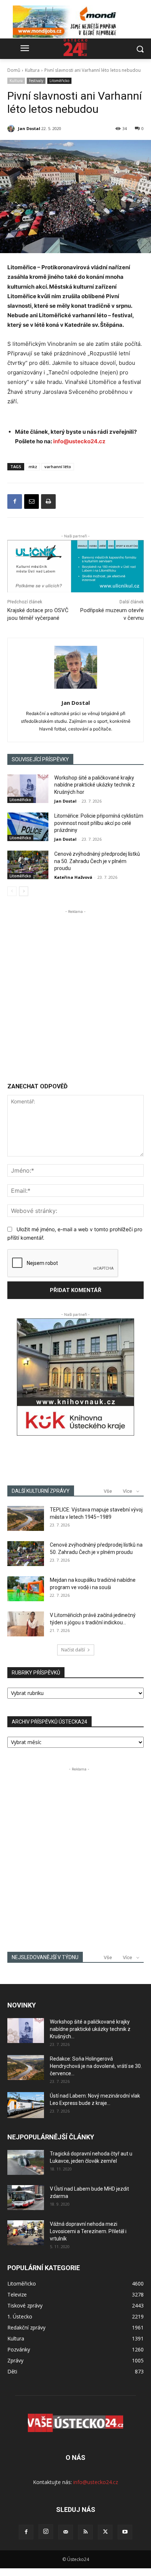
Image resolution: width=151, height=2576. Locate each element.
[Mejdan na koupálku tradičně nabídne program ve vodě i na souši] (26, 1589)
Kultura (32, 70)
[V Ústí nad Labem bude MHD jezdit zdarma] (26, 2198)
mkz (33, 467)
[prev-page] (12, 891)
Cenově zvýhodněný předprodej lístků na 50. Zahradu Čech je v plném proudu (97, 861)
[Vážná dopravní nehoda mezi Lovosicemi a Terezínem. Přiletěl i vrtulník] (26, 2233)
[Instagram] (46, 2532)
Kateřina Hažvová (73, 877)
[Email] (32, 501)
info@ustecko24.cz (79, 441)
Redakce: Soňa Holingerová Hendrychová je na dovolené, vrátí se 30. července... (96, 2066)
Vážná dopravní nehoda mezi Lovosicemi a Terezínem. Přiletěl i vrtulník (88, 2231)
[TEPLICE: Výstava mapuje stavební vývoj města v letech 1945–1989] (26, 1519)
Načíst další (73, 1650)
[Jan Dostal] (12, 129)
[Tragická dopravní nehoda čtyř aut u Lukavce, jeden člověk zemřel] (26, 2163)
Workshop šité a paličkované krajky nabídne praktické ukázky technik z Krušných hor (95, 785)
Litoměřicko (59, 81)
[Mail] (66, 2532)
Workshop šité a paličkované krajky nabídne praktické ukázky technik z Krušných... (90, 2029)
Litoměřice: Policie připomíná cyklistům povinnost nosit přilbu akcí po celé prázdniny (99, 823)
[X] (105, 2532)
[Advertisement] (75, 991)
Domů (14, 70)
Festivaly (36, 81)
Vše (108, 1491)
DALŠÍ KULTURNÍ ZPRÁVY (41, 1491)
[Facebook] (15, 501)
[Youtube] (125, 2532)
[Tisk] (48, 501)
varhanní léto (58, 467)
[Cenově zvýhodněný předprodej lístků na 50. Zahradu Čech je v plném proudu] (28, 865)
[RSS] (85, 2532)
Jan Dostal (29, 128)
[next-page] (24, 891)
